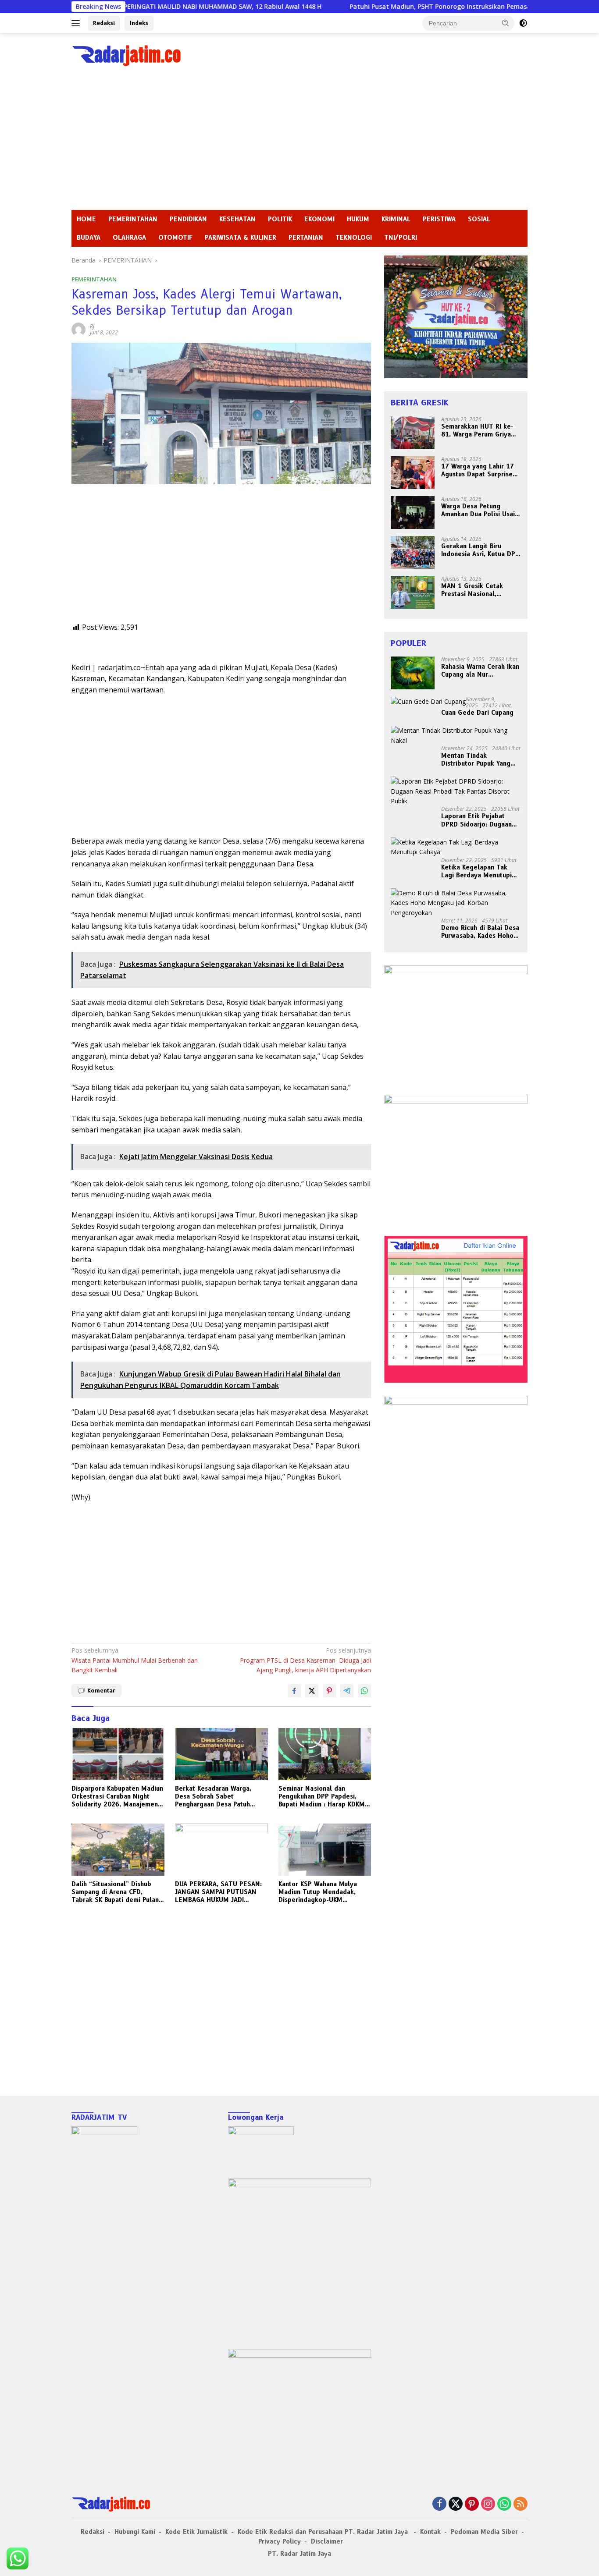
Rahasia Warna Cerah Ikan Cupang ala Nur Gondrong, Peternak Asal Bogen (480, 671)
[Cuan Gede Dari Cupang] (428, 701)
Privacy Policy (280, 2541)
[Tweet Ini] (312, 1691)
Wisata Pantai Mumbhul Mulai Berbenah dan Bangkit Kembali (135, 1660)
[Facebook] (439, 2504)
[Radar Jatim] (126, 55)
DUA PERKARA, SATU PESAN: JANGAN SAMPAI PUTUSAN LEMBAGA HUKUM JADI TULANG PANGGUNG (218, 1892)
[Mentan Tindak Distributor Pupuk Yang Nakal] (456, 736)
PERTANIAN (306, 238)
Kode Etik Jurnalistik (196, 2532)
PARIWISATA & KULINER (241, 238)
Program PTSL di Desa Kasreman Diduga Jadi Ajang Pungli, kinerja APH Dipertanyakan (305, 1660)
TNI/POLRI (401, 238)
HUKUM (358, 219)
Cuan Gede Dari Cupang (477, 713)
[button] (506, 23)
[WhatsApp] (504, 2504)
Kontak (430, 2532)
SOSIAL (479, 219)
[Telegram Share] (347, 1691)
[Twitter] (456, 2504)
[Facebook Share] (294, 1691)
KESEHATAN (237, 219)
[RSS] (521, 2504)
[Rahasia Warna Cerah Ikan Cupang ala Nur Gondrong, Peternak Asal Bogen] (413, 673)
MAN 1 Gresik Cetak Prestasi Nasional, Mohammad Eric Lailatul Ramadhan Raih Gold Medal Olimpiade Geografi (478, 590)
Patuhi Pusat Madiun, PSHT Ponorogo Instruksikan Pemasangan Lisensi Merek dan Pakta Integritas (417, 7)
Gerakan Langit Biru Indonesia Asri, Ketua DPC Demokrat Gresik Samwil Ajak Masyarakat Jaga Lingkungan (480, 550)
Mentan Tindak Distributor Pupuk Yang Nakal (476, 759)
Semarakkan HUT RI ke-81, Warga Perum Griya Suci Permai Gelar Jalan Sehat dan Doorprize (477, 430)
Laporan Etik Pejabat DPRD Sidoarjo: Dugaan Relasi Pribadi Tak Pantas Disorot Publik (480, 820)
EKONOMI (319, 219)
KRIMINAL (396, 219)
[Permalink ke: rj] (78, 329)
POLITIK (280, 219)
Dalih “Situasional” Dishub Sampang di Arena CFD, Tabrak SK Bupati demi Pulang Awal (117, 1892)
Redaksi (104, 23)
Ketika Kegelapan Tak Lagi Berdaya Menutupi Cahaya (476, 871)
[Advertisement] (299, 144)
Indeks (139, 23)
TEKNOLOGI (354, 238)
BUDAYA (89, 238)
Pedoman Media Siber (484, 2532)
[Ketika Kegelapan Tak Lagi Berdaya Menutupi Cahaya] (456, 847)
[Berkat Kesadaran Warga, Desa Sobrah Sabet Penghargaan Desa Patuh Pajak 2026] (221, 1754)
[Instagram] (488, 2504)
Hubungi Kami (135, 2532)
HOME (86, 219)
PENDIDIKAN (188, 219)
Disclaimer (327, 2541)
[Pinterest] (472, 2504)
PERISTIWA (439, 219)
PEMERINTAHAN (133, 219)
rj (92, 326)
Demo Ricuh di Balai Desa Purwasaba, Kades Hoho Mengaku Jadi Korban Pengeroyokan (480, 932)
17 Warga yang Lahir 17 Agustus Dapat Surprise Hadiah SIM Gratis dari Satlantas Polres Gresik (478, 470)
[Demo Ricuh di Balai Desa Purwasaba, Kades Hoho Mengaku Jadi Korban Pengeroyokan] (456, 903)
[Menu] (77, 23)
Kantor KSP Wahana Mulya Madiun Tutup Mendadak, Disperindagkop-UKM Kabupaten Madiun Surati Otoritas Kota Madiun (318, 1892)
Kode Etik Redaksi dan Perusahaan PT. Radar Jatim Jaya (324, 2532)
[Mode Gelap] (523, 23)
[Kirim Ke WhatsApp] (364, 1691)
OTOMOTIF (175, 238)
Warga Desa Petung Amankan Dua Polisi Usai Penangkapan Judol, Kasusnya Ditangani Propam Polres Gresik (478, 510)
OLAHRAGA (129, 238)
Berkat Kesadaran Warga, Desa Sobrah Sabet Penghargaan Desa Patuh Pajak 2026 (213, 1797)
